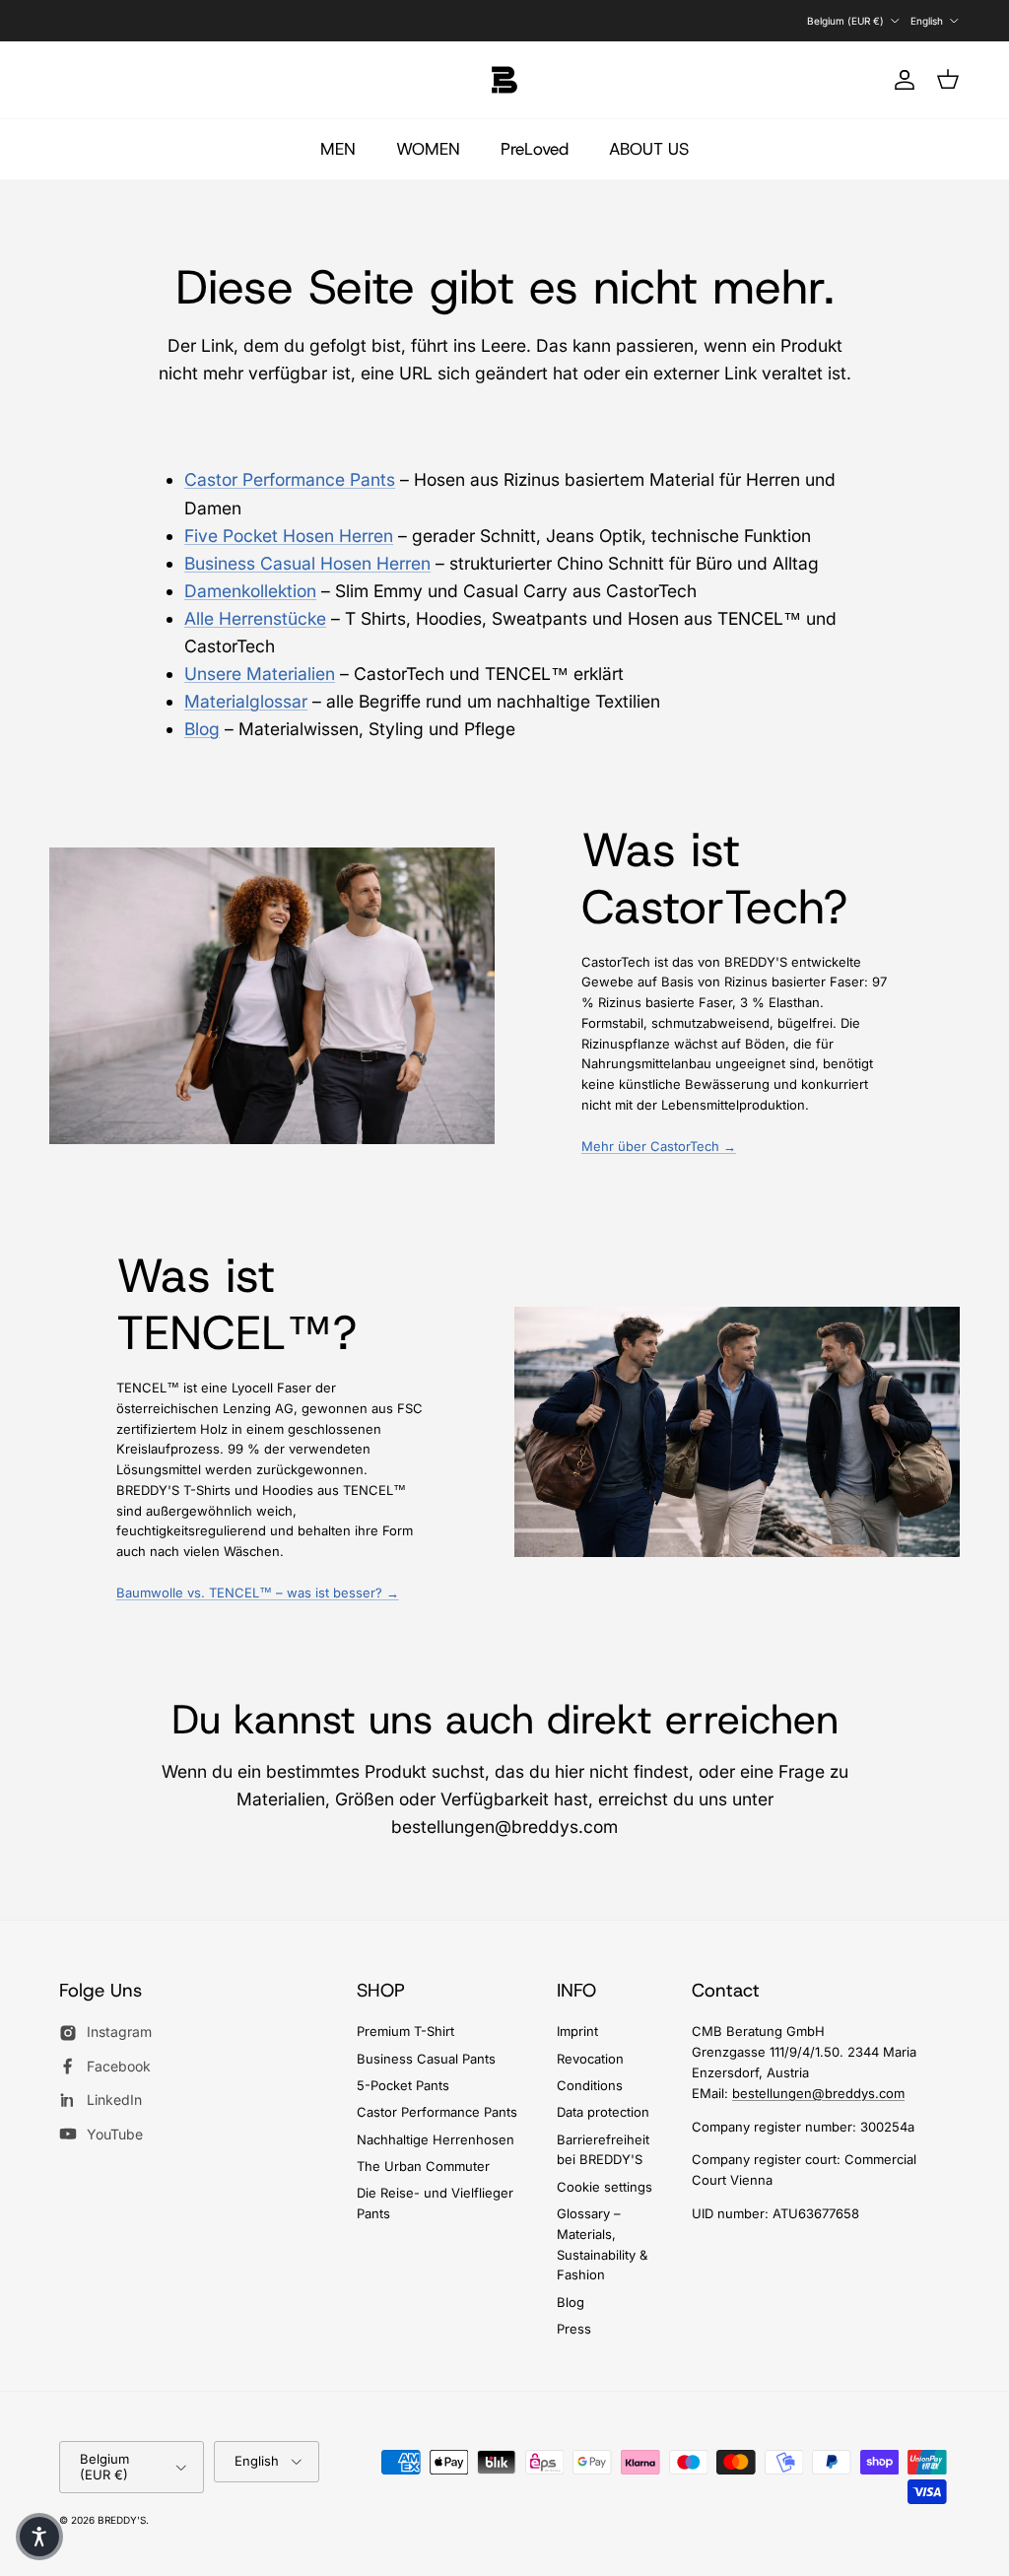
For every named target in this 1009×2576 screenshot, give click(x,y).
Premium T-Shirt (405, 2031)
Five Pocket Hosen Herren (289, 536)
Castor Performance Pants (290, 479)
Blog (202, 729)
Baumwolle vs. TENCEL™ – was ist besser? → (258, 1593)
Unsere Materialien (260, 674)
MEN (338, 149)
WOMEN (428, 149)
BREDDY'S (122, 2520)
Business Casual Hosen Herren (307, 563)
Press (574, 2329)
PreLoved (535, 149)
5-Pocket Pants (403, 2085)
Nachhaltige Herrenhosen (436, 2139)
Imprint (577, 2031)
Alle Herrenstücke (255, 618)
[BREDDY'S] (504, 80)
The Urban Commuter (423, 2166)
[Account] (901, 80)
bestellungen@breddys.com (818, 2093)
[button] (39, 2537)
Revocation (590, 2059)
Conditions (590, 2085)
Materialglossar (246, 701)
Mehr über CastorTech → (659, 1146)
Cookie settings (605, 2187)
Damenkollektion (250, 591)
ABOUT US (649, 149)
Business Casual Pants (426, 2059)
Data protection (603, 2112)
